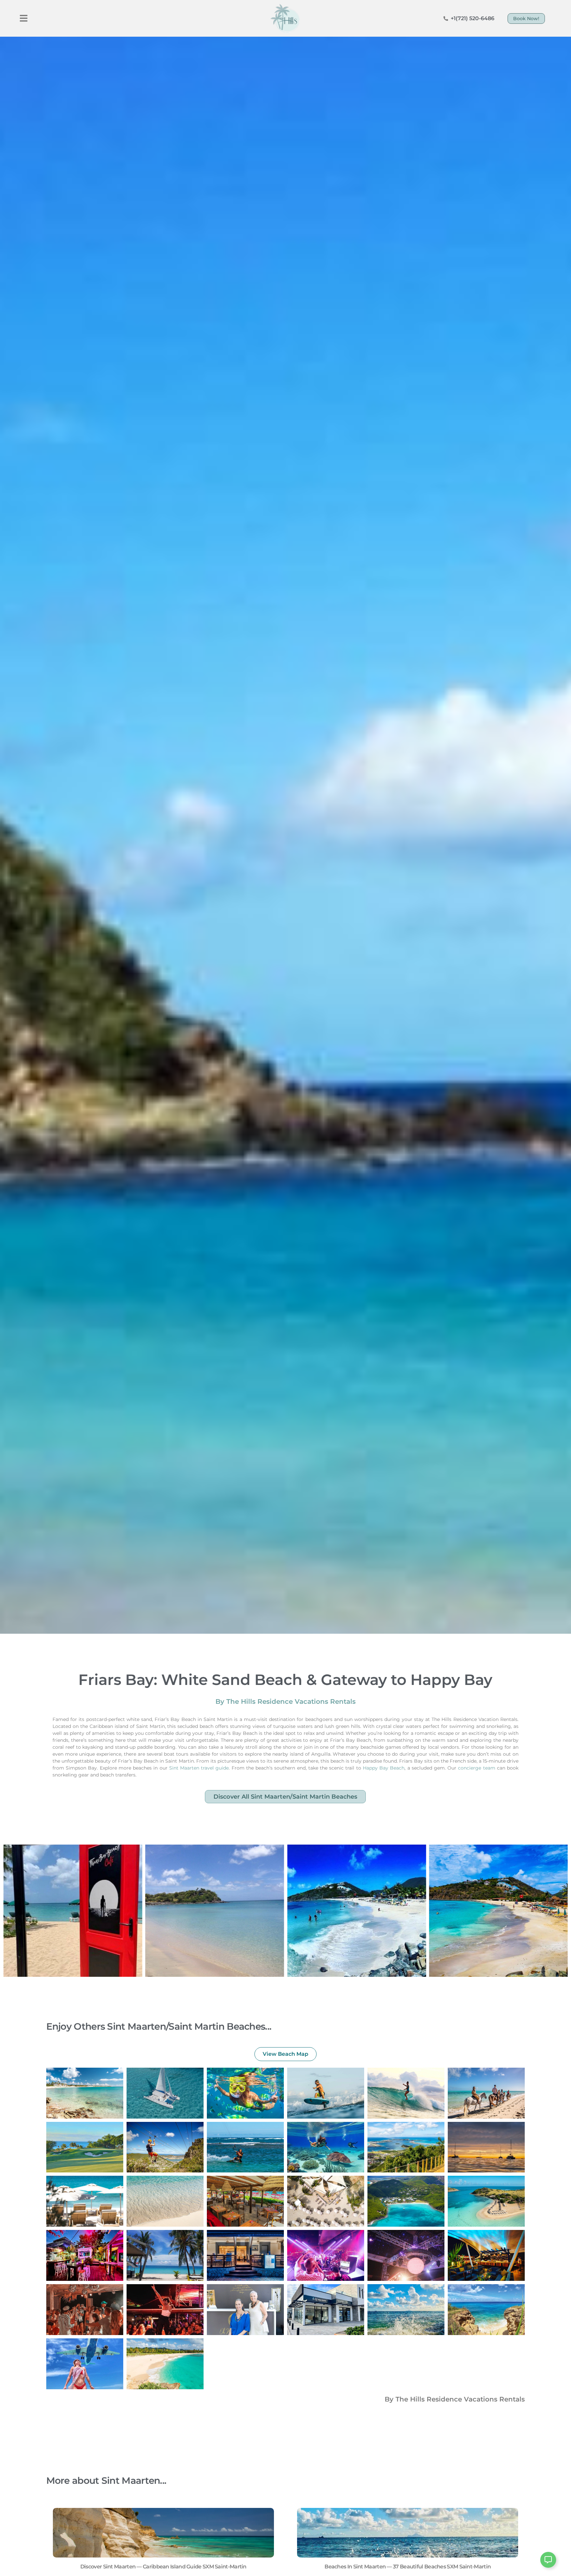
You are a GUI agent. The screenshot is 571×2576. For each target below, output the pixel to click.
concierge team (476, 1768)
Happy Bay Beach (384, 1768)
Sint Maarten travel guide (199, 1768)
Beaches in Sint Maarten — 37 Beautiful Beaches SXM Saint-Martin (408, 2567)
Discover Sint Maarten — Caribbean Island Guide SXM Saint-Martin (163, 2567)
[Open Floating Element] (548, 2560)
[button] (24, 18)
